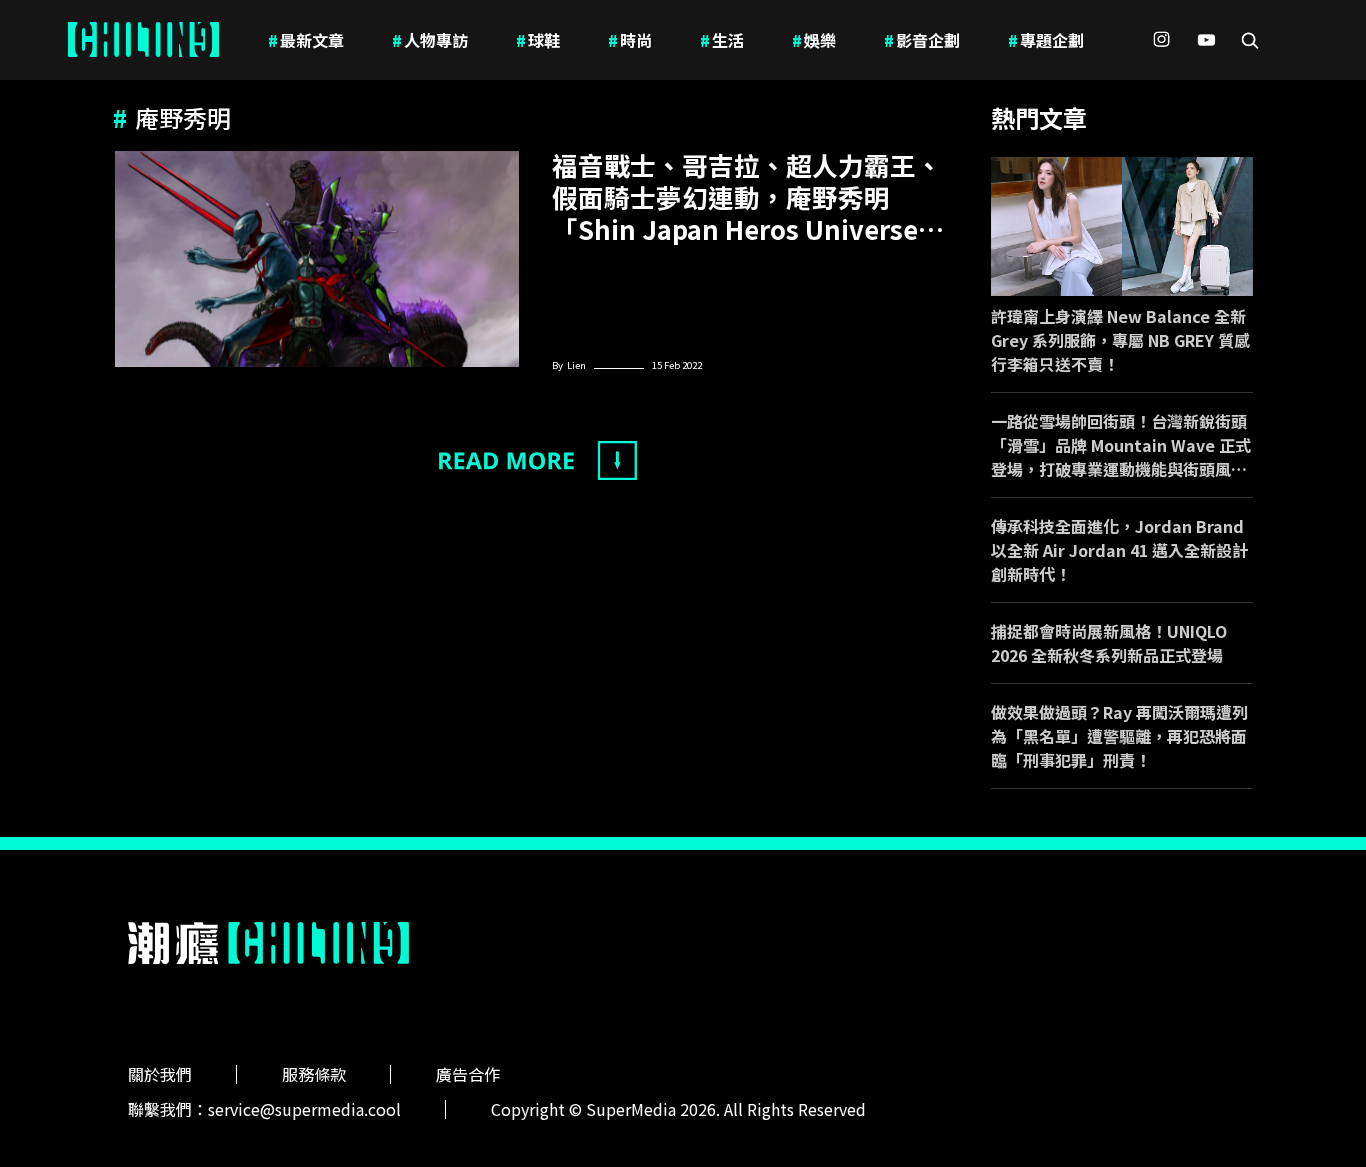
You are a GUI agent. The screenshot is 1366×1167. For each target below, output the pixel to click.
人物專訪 (430, 40)
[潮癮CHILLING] (143, 40)
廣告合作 (468, 1074)
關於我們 (160, 1074)
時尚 (630, 40)
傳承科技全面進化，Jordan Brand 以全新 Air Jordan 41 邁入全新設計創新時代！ (1119, 550)
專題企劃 (1046, 40)
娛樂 (814, 40)
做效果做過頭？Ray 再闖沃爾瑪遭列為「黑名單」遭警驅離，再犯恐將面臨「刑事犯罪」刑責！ (1119, 736)
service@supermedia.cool (304, 1109)
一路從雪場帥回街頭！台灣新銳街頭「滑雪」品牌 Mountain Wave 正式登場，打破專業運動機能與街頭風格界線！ (1121, 445)
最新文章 (306, 40)
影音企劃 (922, 40)
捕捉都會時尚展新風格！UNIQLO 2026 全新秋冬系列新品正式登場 (1109, 643)
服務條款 (314, 1074)
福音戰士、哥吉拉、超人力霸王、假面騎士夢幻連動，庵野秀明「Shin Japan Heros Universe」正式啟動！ (748, 197)
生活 (722, 40)
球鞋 (538, 40)
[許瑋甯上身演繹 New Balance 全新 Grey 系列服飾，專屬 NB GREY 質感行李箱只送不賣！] (1122, 226)
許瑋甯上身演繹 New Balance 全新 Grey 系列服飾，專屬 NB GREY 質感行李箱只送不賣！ (1120, 340)
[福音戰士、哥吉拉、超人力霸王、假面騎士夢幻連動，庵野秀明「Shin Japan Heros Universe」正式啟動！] (317, 259)
